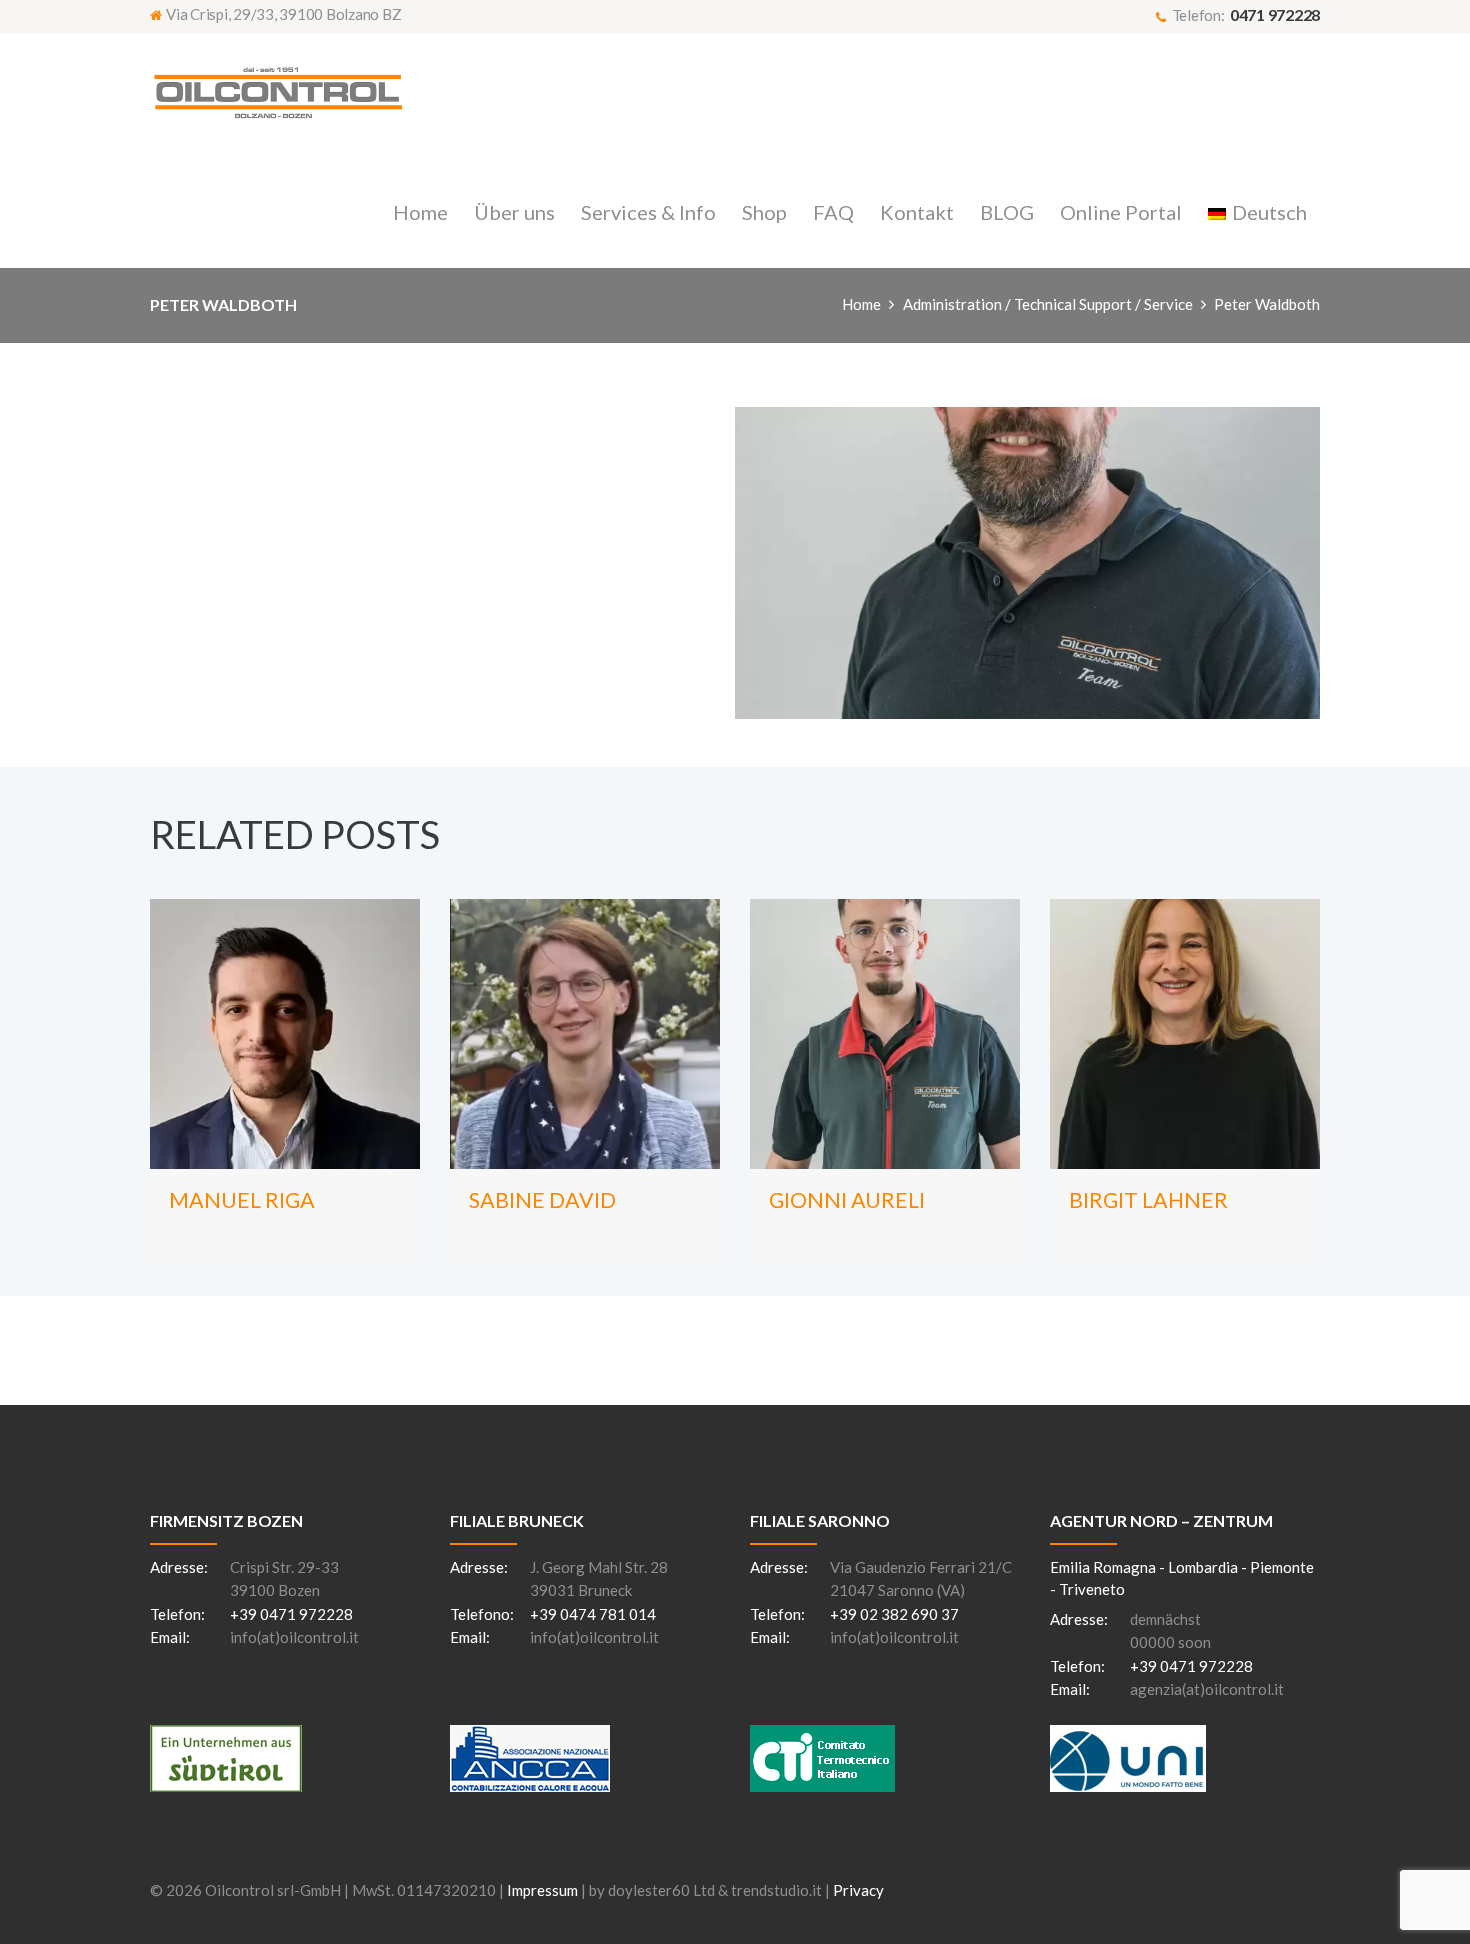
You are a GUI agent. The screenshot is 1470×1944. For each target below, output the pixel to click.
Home (861, 304)
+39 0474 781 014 (593, 1614)
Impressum (542, 1890)
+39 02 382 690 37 (894, 1614)
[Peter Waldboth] (1027, 563)
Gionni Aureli (847, 1200)
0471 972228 (1275, 14)
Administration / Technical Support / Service (1048, 304)
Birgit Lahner (1148, 1200)
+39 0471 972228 (291, 1614)
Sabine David (542, 1200)
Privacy (858, 1890)
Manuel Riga (242, 1200)
